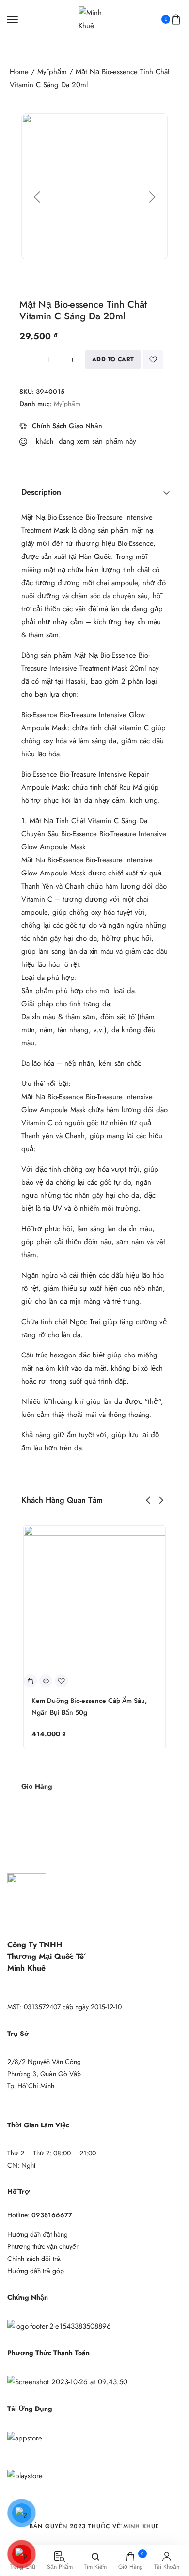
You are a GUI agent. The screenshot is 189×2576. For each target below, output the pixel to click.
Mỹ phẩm (52, 72)
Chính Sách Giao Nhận (67, 426)
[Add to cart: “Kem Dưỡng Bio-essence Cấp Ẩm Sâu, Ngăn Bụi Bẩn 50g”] (30, 1681)
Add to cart (113, 359)
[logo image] (90, 18)
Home (19, 72)
